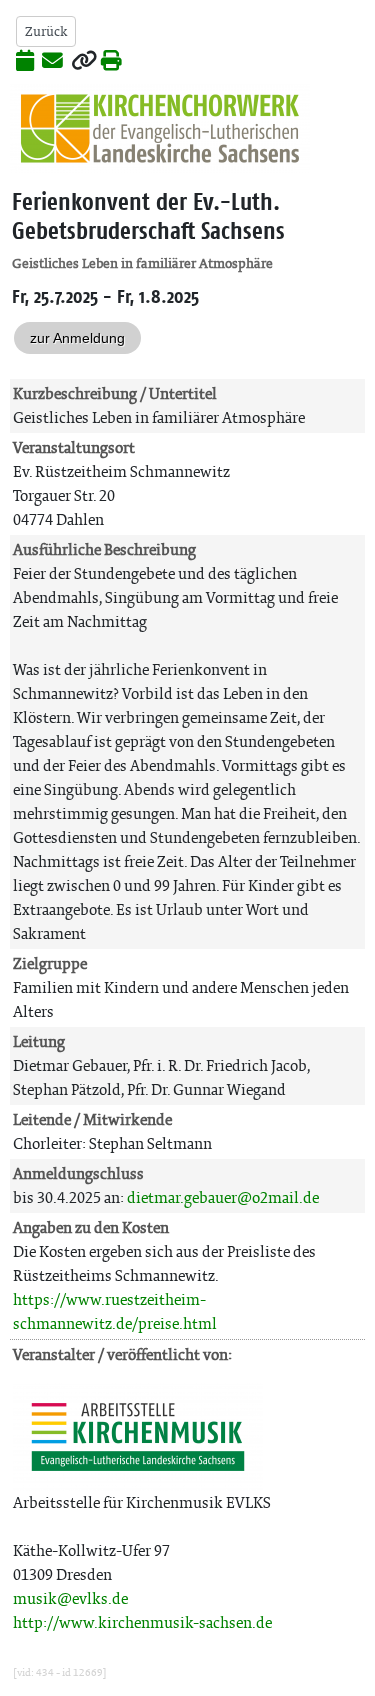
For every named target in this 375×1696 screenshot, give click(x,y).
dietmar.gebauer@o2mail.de (223, 1197)
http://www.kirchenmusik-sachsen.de (142, 1622)
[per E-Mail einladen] (52, 62)
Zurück (46, 31)
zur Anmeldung (77, 338)
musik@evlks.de (70, 1598)
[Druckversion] (111, 62)
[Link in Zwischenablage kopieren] (84, 62)
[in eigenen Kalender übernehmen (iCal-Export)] (25, 62)
